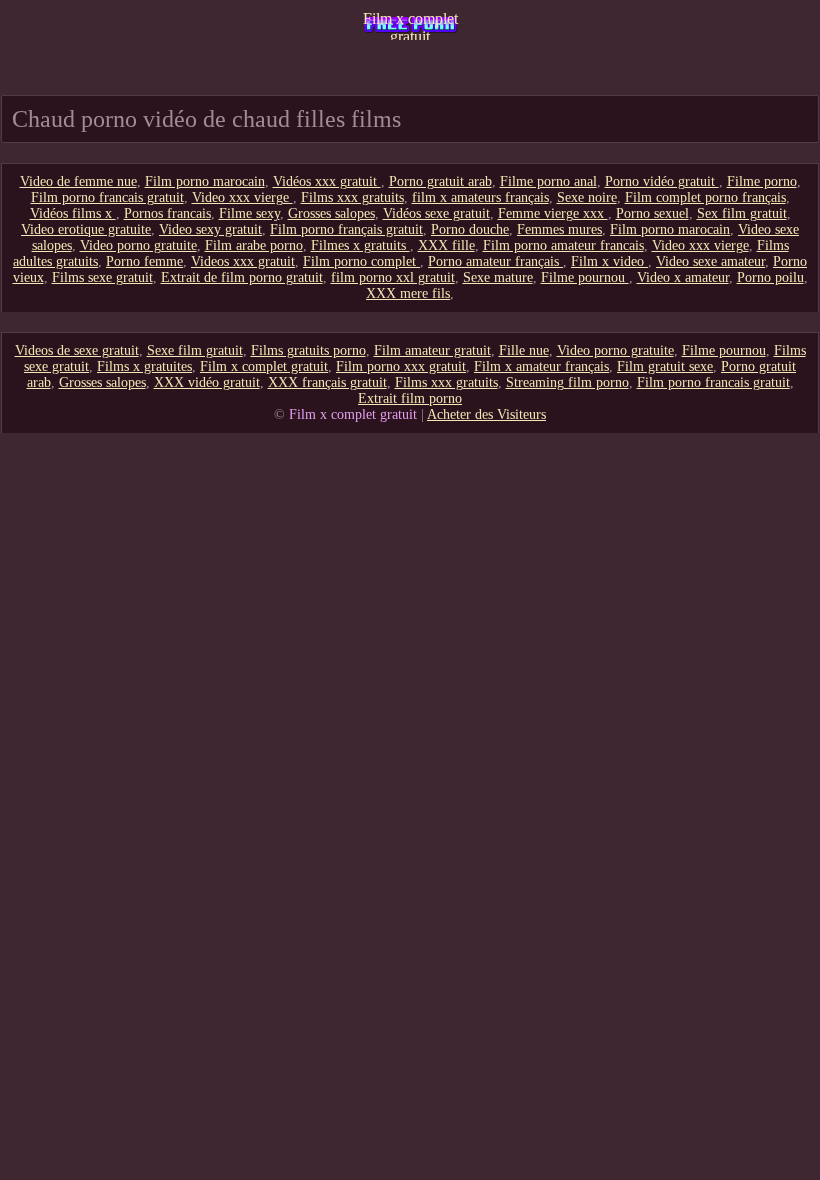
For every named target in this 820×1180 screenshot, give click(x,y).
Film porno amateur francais (563, 245)
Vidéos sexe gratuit (436, 213)
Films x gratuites (144, 366)
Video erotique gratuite (86, 229)
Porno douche (470, 229)
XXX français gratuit (327, 382)
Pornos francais (167, 213)
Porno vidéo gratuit (662, 181)
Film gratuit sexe (665, 366)
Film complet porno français (705, 197)
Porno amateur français (495, 261)
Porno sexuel (652, 213)
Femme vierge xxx (553, 213)
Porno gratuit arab (440, 181)
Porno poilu (770, 277)
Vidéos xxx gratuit (327, 181)
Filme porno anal (548, 181)
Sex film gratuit (742, 213)
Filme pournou (585, 277)
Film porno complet (361, 261)
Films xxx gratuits (352, 197)
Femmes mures (559, 229)
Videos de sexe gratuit (77, 350)
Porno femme (144, 261)
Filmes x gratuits (360, 245)
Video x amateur (683, 277)
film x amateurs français (480, 197)
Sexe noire (587, 197)
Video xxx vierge (242, 197)
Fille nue (524, 350)
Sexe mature (498, 277)
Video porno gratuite (138, 245)
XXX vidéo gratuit (207, 382)
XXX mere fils (408, 293)
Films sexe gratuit (102, 277)
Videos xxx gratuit (243, 261)
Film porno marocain (205, 181)
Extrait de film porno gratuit (242, 277)
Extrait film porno (410, 398)
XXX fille (446, 245)
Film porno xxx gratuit (401, 366)
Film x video (609, 261)
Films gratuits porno (308, 350)
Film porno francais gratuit (107, 197)
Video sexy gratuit (210, 229)
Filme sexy (249, 213)
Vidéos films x (73, 213)
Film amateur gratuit (432, 350)
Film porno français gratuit (346, 229)
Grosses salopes (331, 213)
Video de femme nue (78, 181)
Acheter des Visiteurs (486, 414)
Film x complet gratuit (410, 25)
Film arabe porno (254, 245)
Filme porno (762, 181)
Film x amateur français (541, 366)
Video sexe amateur (710, 261)
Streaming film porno (567, 382)
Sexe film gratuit (195, 350)
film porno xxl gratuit (393, 277)
